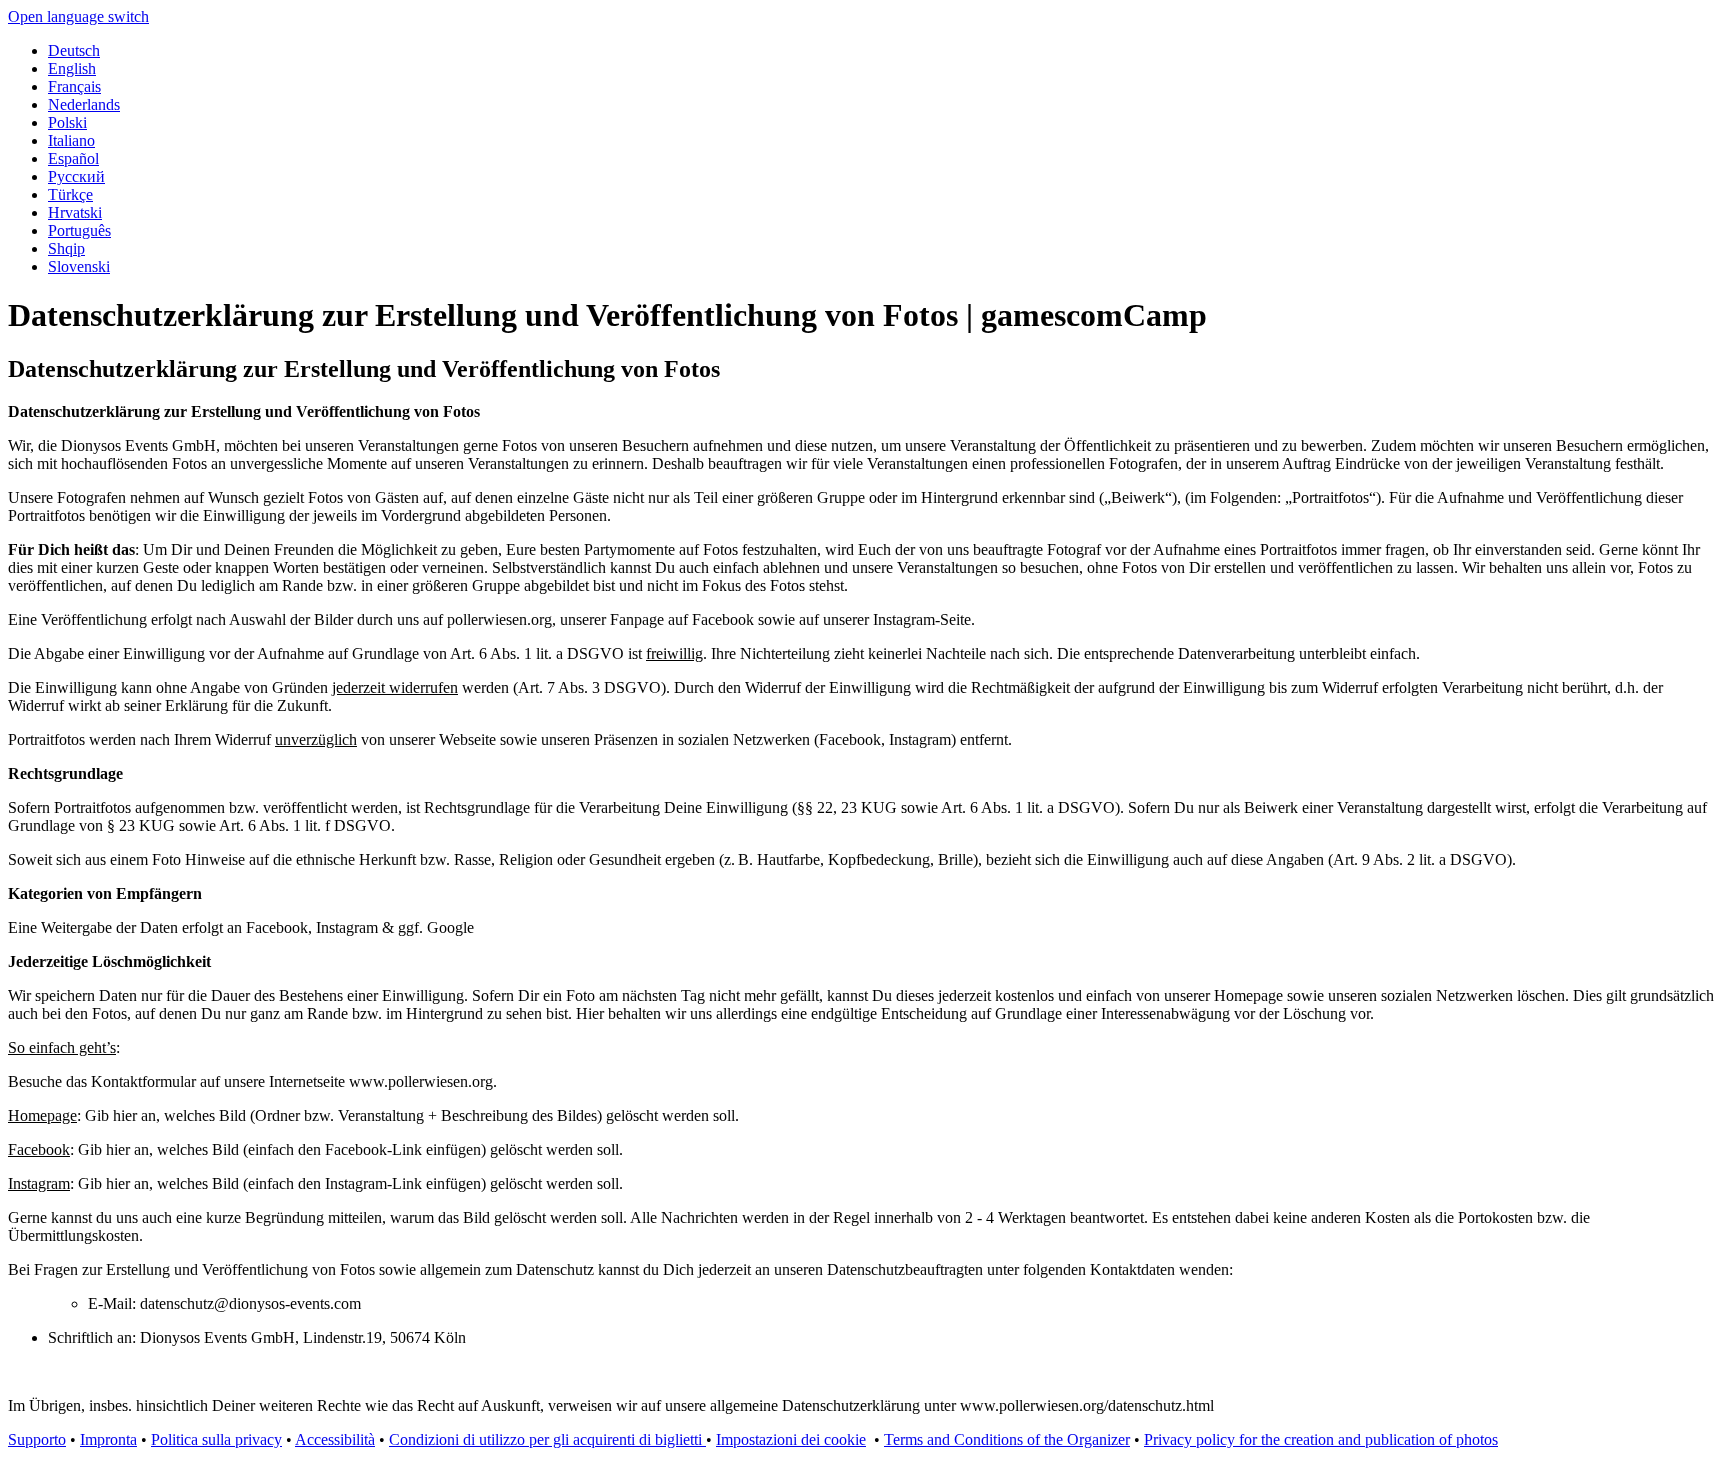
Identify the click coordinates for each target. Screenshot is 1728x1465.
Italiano (71, 140)
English (72, 68)
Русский (76, 176)
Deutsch (74, 50)
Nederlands (84, 104)
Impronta (108, 1439)
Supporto (37, 1439)
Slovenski (79, 266)
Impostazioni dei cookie (791, 1439)
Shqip (66, 248)
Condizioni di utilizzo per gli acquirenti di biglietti (547, 1439)
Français (74, 86)
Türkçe (70, 194)
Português (79, 230)
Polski (67, 122)
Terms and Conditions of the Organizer (1007, 1439)
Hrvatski (75, 212)
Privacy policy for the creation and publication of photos (1321, 1439)
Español (73, 158)
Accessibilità (335, 1439)
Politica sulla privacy (216, 1439)
